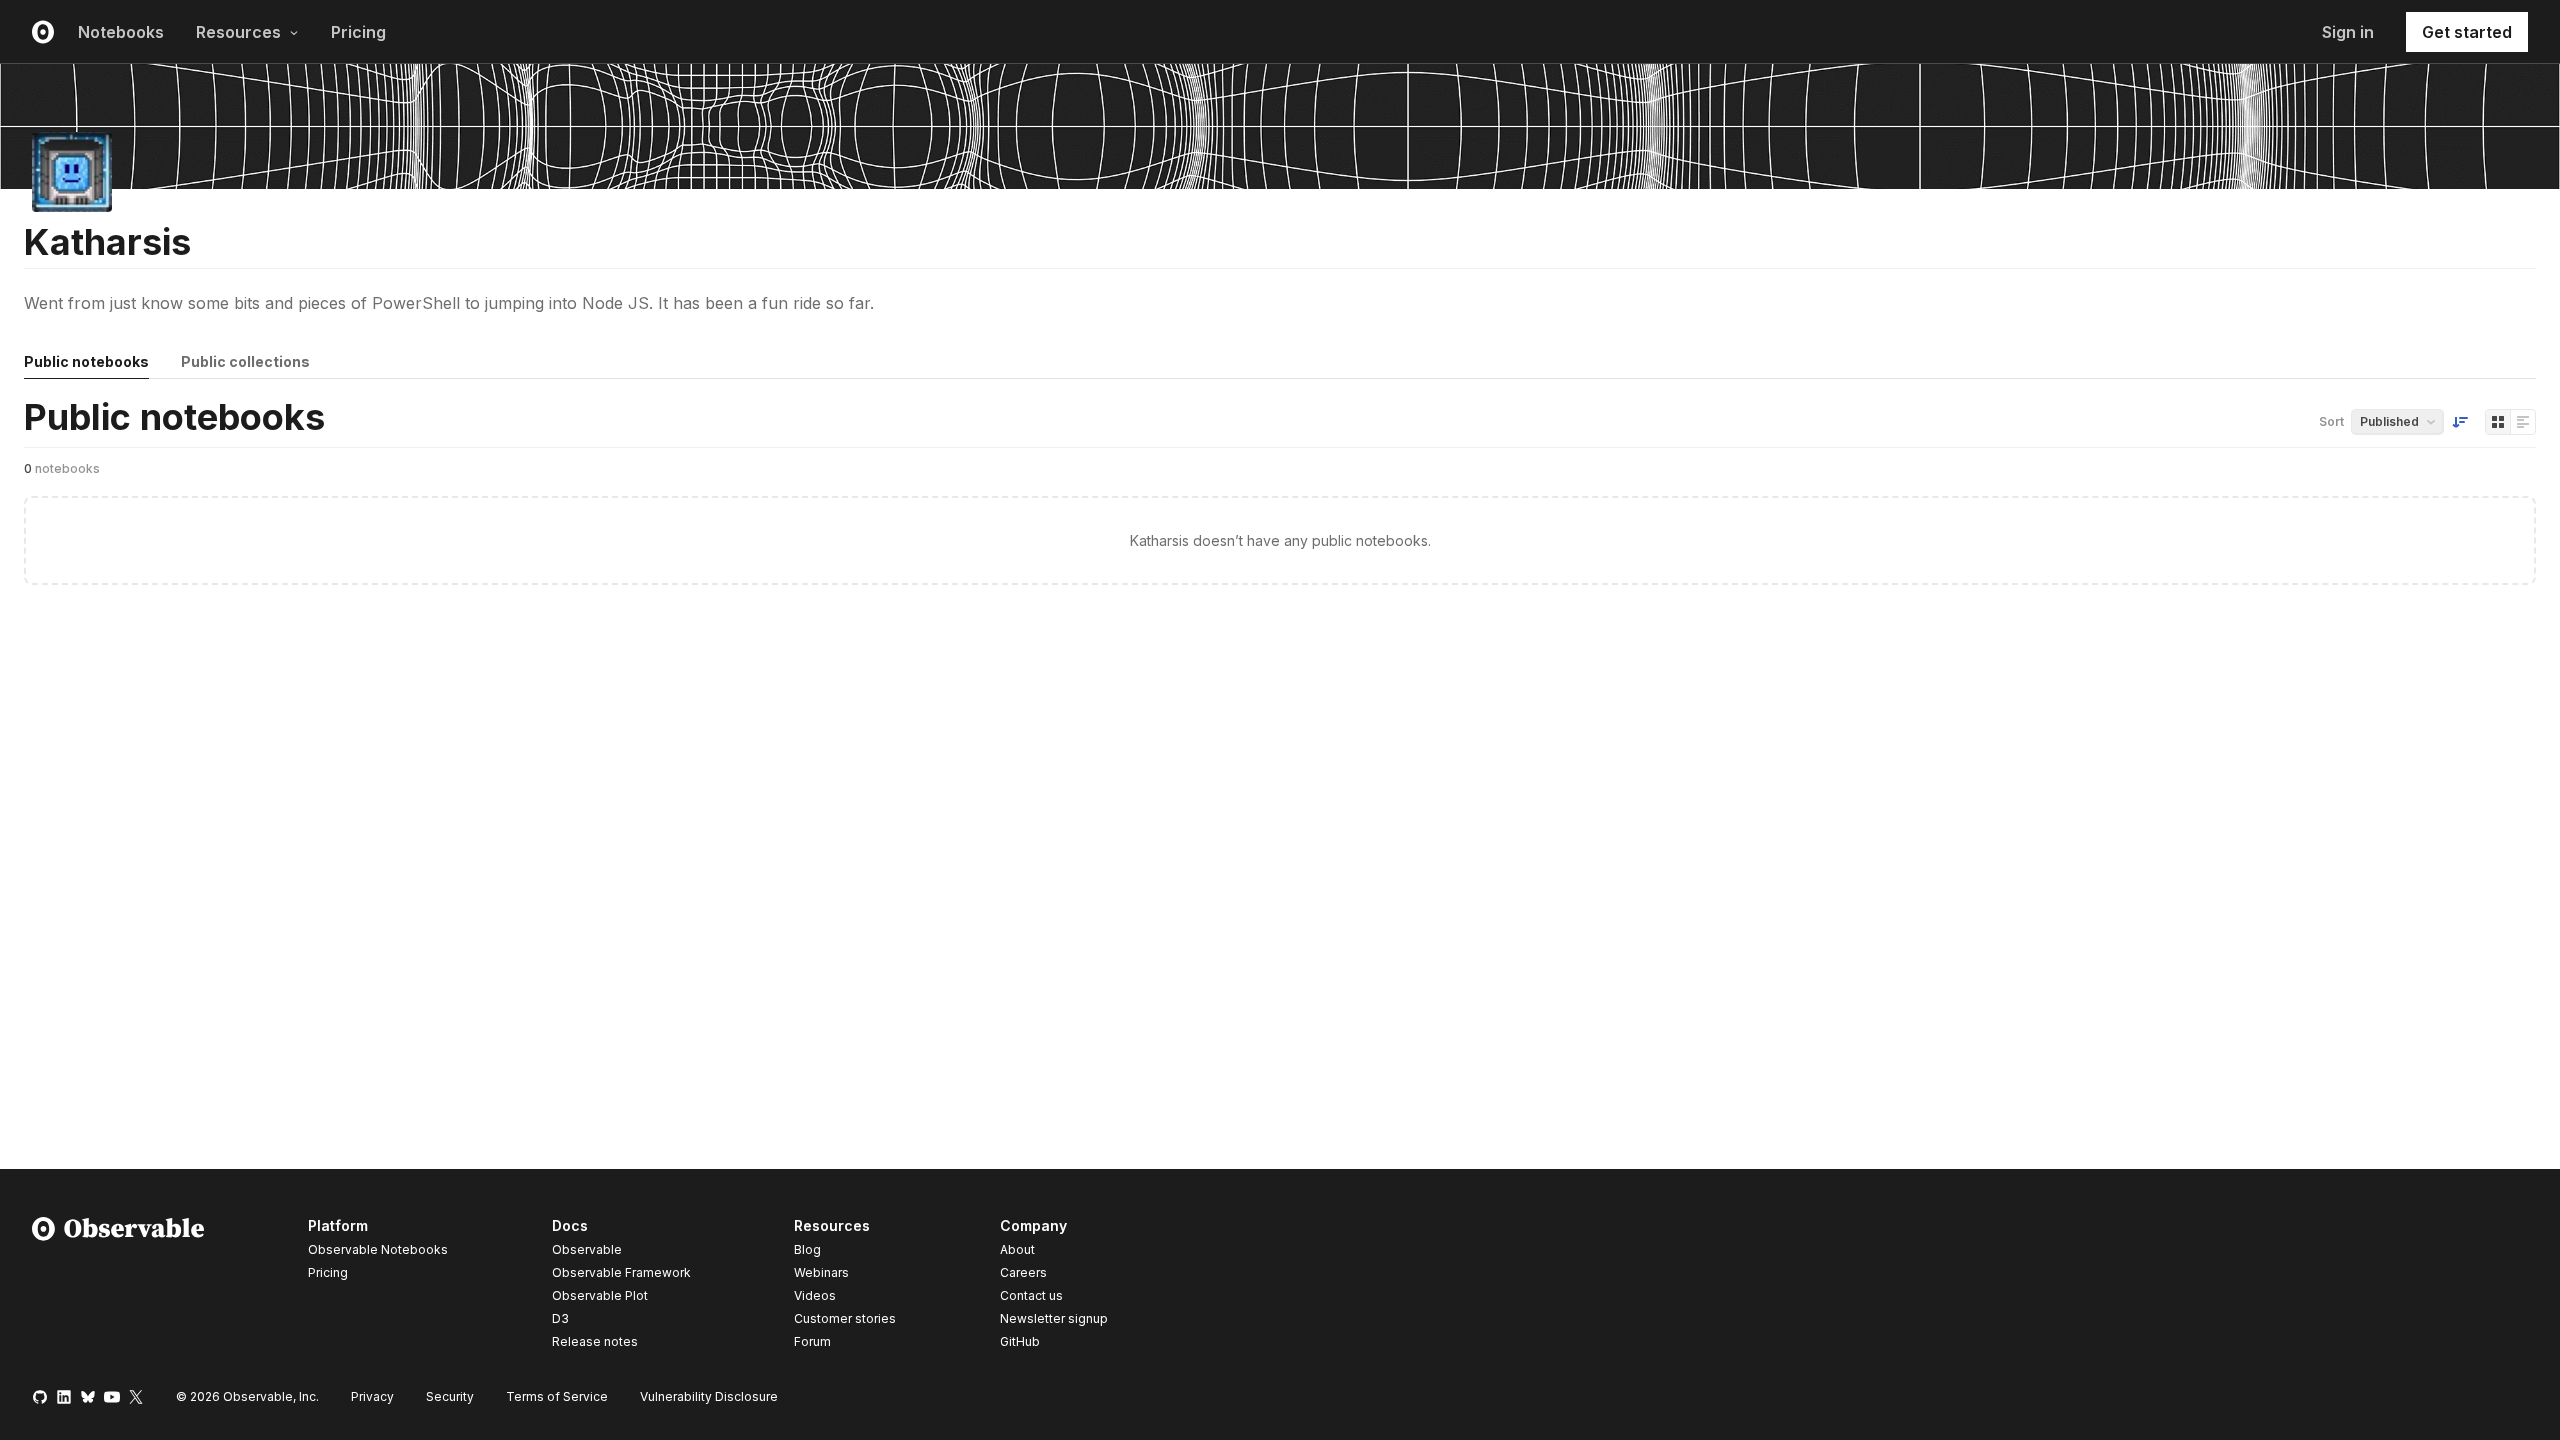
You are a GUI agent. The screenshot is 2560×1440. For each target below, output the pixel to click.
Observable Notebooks (378, 1249)
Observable (587, 1249)
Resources (238, 32)
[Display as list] (2523, 422)
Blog (807, 1249)
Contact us (1031, 1296)
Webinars (821, 1272)
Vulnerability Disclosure (709, 1396)
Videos (815, 1295)
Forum (812, 1341)
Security (450, 1396)
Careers (1023, 1272)
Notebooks (121, 32)
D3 (560, 1318)
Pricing (358, 32)
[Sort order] (2460, 422)
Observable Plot (600, 1295)
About (1017, 1249)
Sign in (2348, 32)
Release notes (595, 1341)
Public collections (245, 361)
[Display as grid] (2498, 422)
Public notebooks (86, 361)
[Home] (118, 1287)
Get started (2467, 32)
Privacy (372, 1396)
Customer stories (845, 1318)
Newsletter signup (1054, 1319)
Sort (2331, 421)
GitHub (1020, 1341)
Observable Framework (621, 1272)
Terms (557, 1396)
